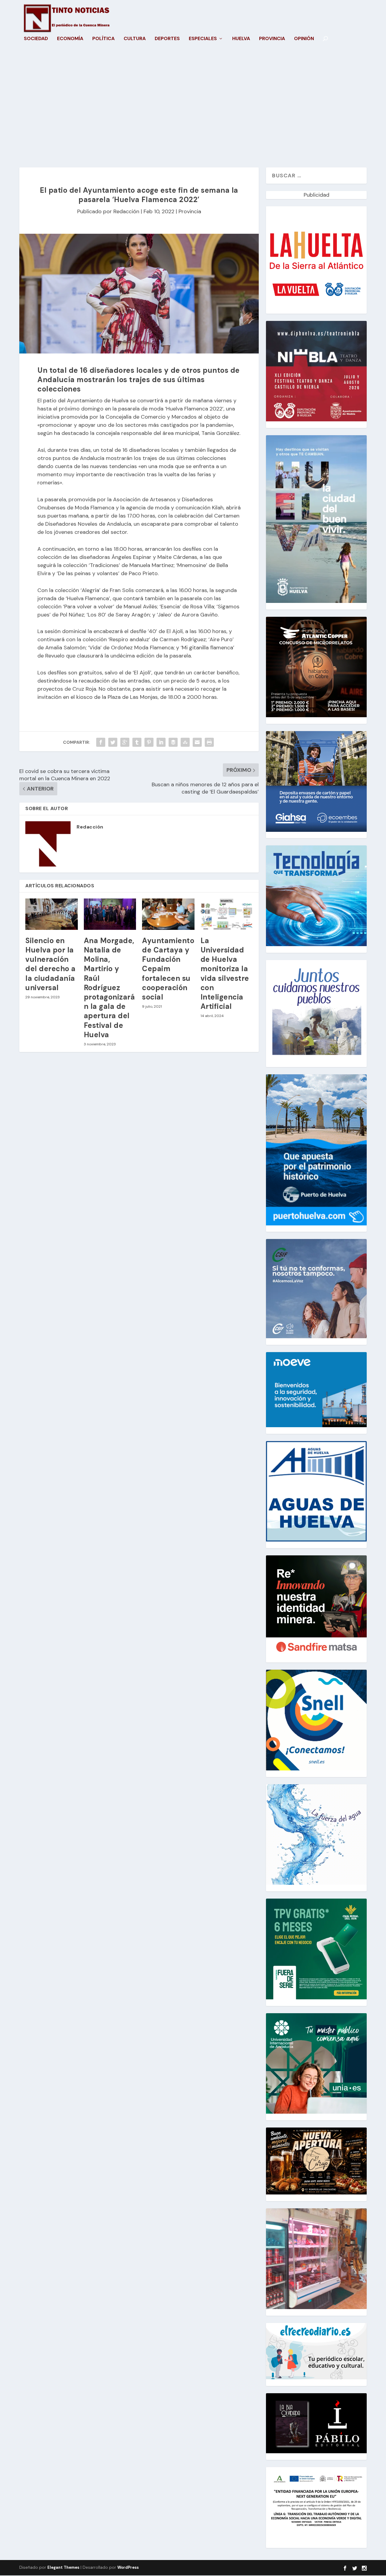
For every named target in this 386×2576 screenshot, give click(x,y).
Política (103, 39)
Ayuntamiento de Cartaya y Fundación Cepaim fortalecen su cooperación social (168, 969)
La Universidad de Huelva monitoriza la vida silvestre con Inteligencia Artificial (225, 973)
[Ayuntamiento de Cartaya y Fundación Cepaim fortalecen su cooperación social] (168, 914)
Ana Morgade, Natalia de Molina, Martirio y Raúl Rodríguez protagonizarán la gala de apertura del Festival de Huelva (109, 988)
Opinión (304, 39)
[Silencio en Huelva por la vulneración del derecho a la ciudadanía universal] (52, 914)
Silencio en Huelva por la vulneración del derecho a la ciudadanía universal (51, 964)
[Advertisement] (193, 110)
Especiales (203, 39)
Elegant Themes (63, 2567)
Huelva (241, 39)
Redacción (126, 211)
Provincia (272, 39)
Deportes (167, 39)
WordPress (128, 2567)
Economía (70, 39)
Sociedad (36, 39)
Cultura (135, 39)
